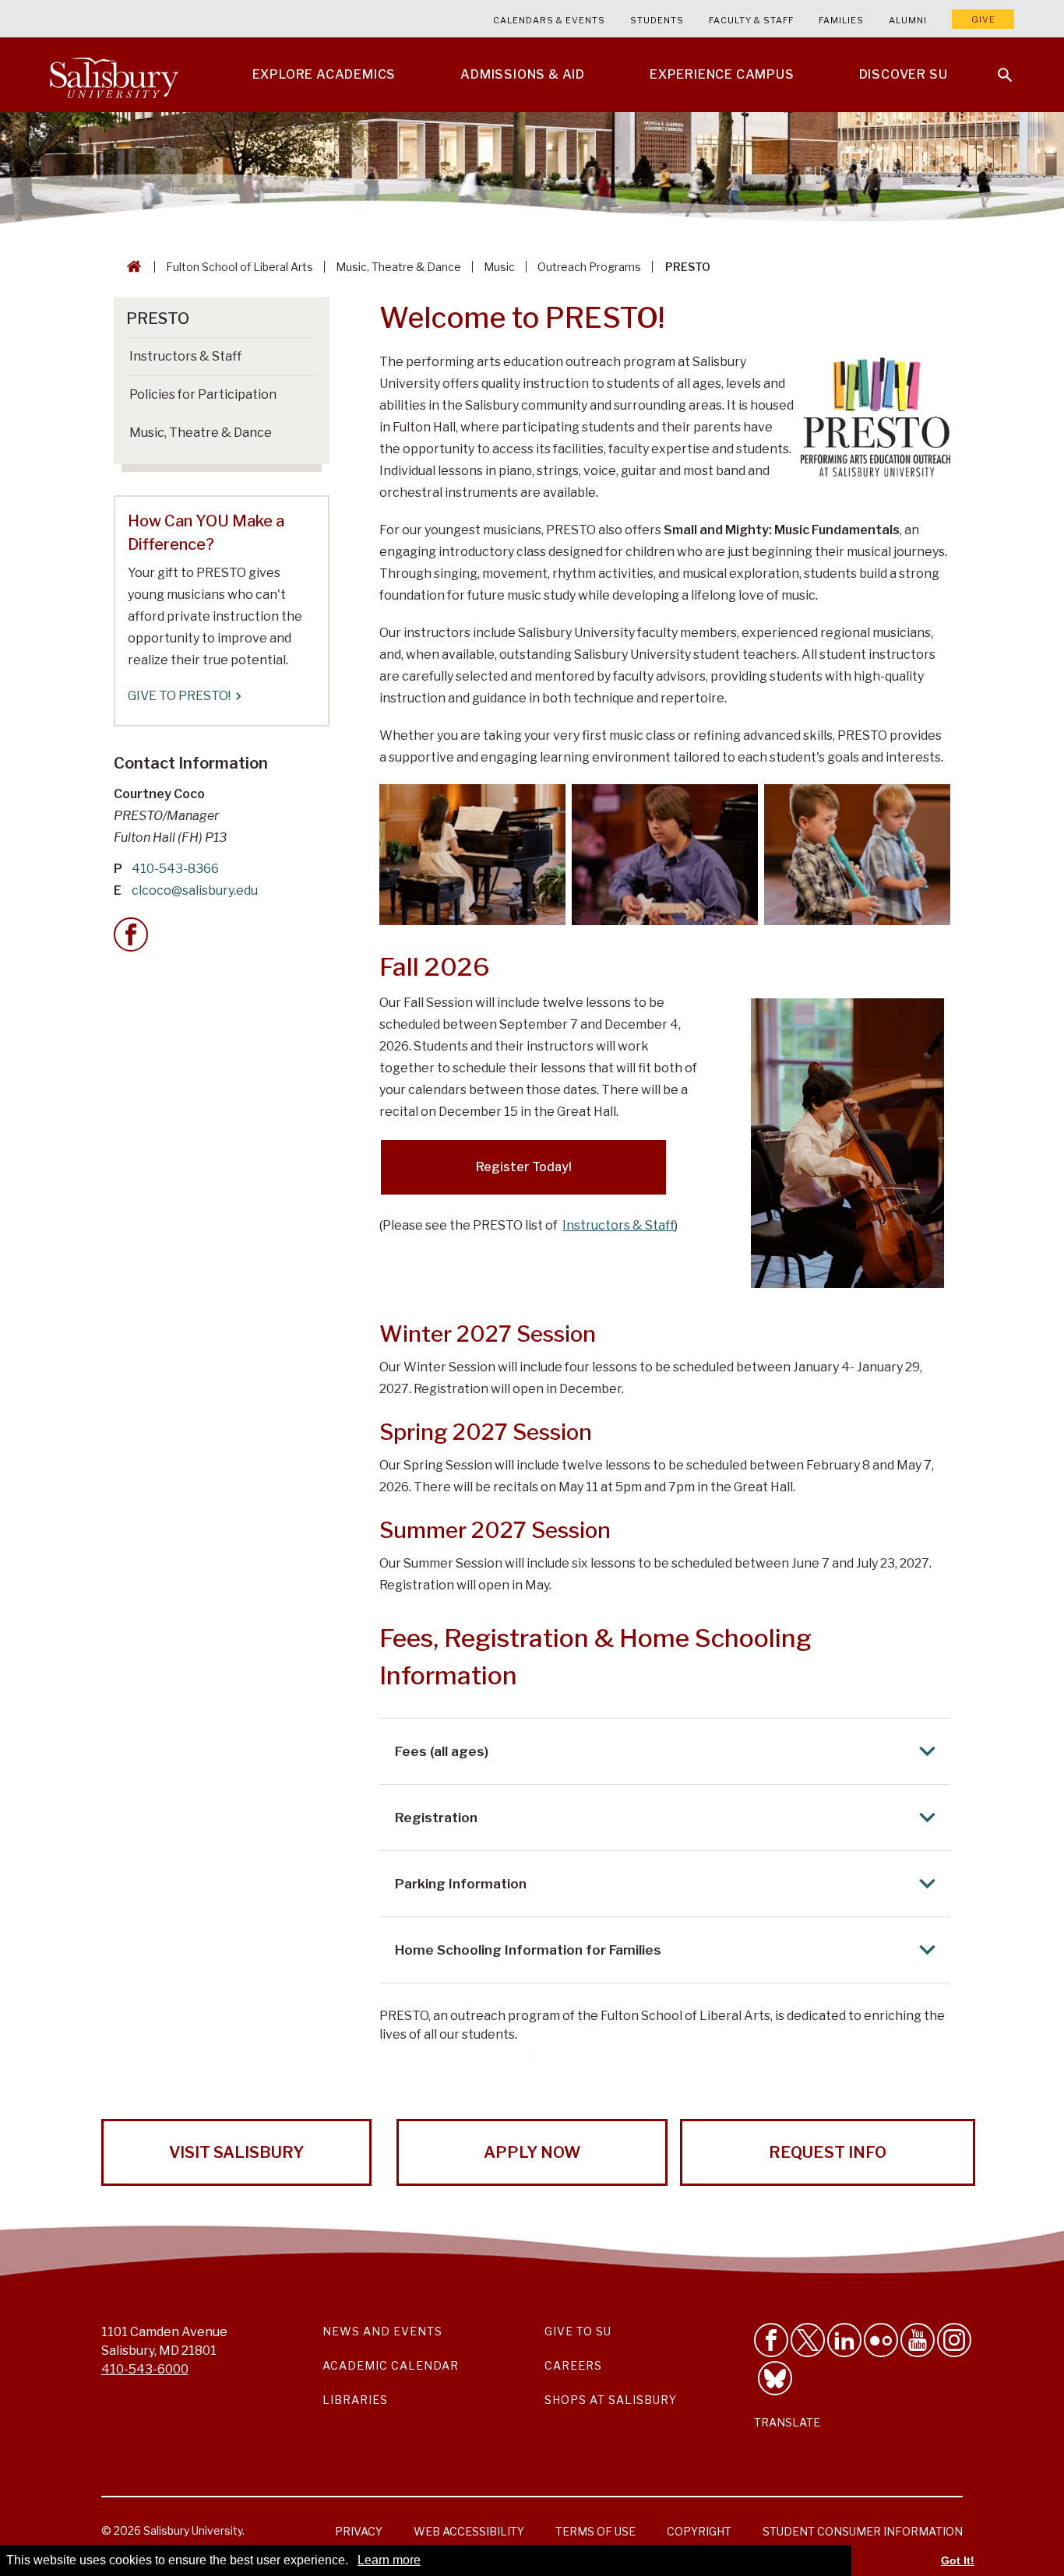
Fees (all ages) (442, 1751)
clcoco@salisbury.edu (195, 890)
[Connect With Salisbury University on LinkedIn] (844, 2340)
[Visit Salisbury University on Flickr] (881, 2340)
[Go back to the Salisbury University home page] (131, 267)
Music (499, 267)
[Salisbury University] (114, 75)
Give (983, 19)
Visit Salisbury (236, 2152)
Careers (573, 2365)
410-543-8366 (175, 869)
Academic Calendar (391, 2365)
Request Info (828, 2152)
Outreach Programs (589, 267)
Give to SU (578, 2331)
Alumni (908, 20)
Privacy (359, 2531)
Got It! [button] (958, 2560)
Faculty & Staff (751, 20)
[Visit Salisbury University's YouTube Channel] (918, 2340)
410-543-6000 (145, 2369)
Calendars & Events (549, 20)
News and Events (382, 2331)
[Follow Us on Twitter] (808, 2340)
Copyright (699, 2531)
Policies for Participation (203, 394)
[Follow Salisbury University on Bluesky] (775, 2378)
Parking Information (461, 1884)
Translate (787, 2422)
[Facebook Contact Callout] (131, 934)
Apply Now (532, 2152)
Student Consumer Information (863, 2531)
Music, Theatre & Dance (398, 267)
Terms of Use (595, 2531)
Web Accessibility (469, 2531)
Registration (436, 1818)
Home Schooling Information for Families (528, 1950)
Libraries (355, 2400)
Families (841, 20)
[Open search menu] (995, 65)
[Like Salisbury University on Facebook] (771, 2340)
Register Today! (524, 1167)
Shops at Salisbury (611, 2400)
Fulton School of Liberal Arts (240, 267)
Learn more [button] (389, 2560)
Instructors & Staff (618, 1225)
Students (657, 20)
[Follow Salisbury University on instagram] (954, 2340)
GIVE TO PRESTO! (179, 696)
